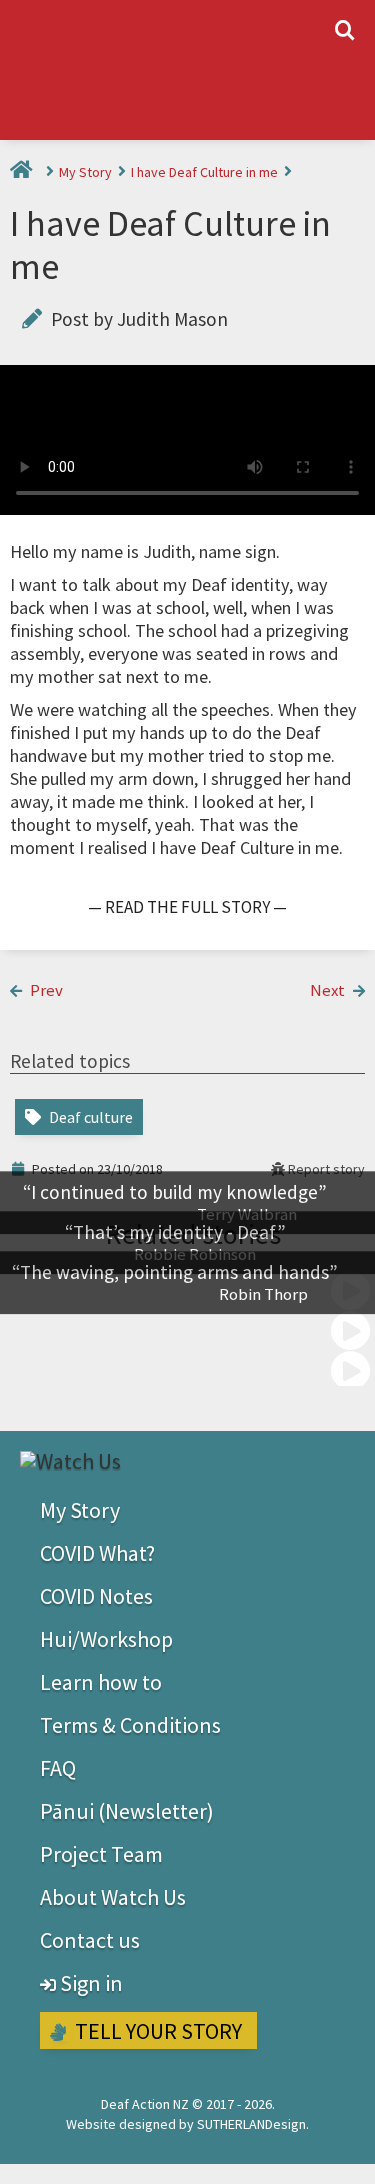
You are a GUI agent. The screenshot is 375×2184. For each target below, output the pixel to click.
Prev (45, 990)
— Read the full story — (187, 907)
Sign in (89, 1983)
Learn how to (101, 1682)
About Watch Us (113, 1897)
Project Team (101, 1854)
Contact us (90, 1940)
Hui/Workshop (106, 1639)
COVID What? (97, 1553)
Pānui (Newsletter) (127, 1811)
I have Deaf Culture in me (206, 172)
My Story (87, 172)
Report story (325, 1169)
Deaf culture (89, 1117)
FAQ (58, 1768)
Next (329, 990)
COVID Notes (96, 1596)
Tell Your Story (156, 2031)
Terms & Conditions (130, 1725)
